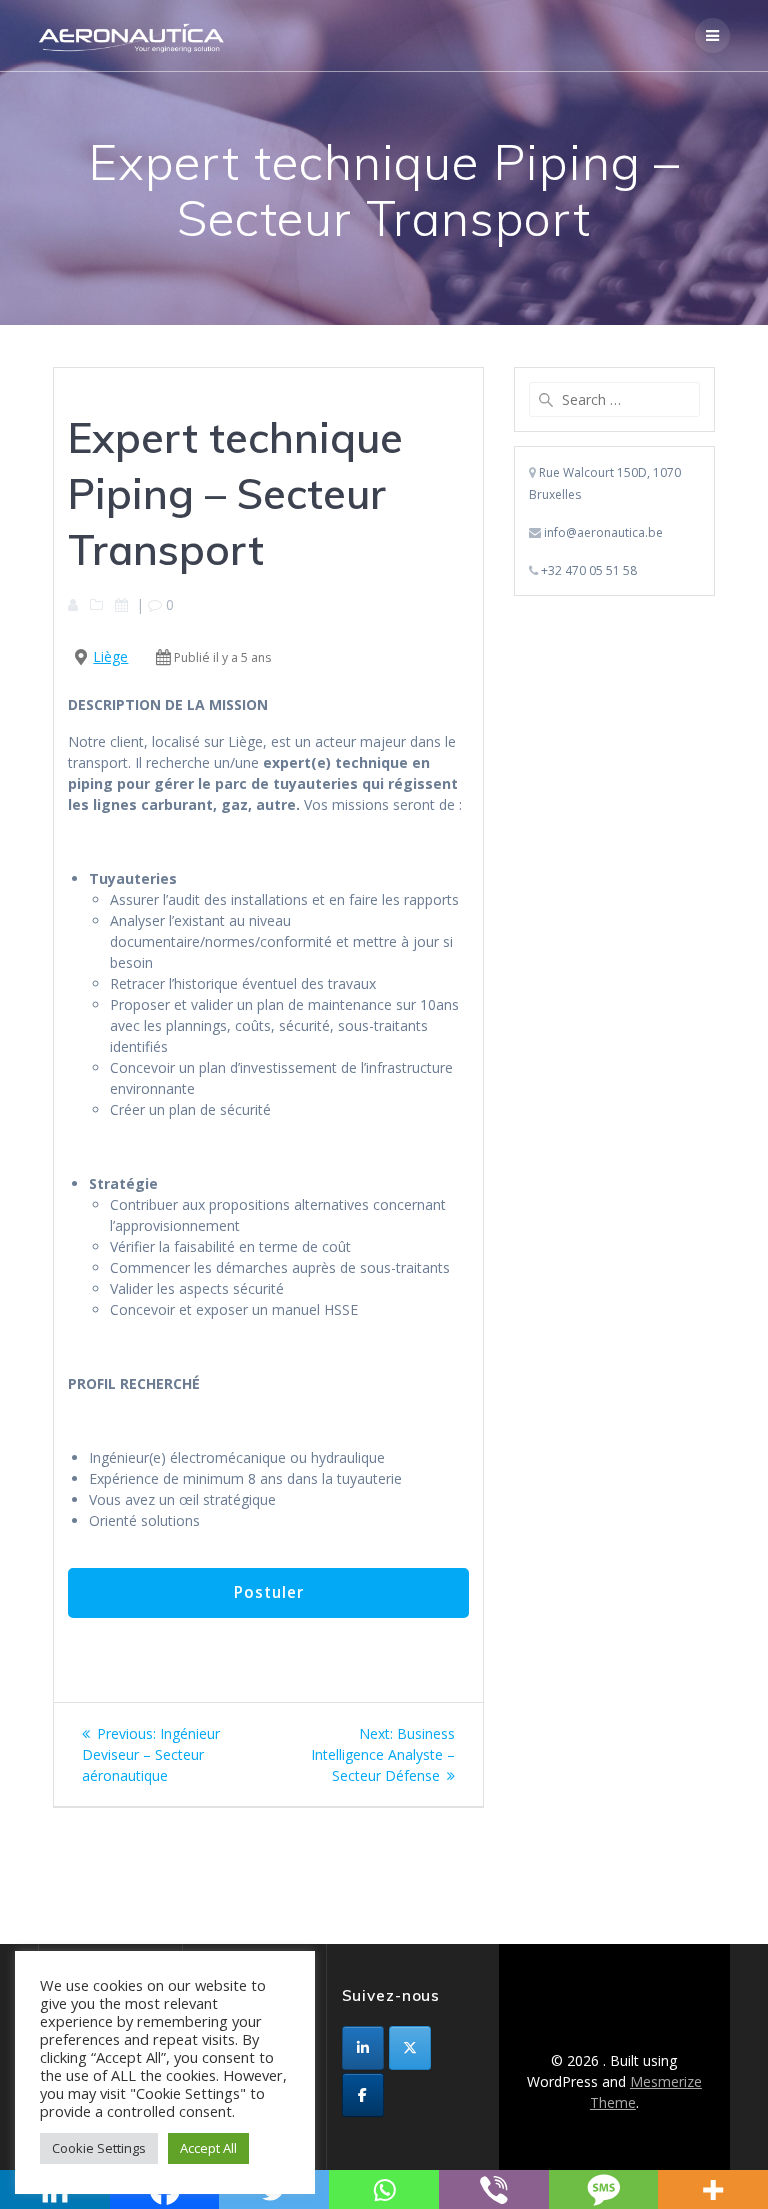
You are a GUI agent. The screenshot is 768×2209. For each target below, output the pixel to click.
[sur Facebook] (363, 2095)
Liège (110, 656)
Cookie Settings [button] (99, 2148)
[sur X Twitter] (410, 2048)
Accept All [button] (208, 2148)
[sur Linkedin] (363, 2048)
